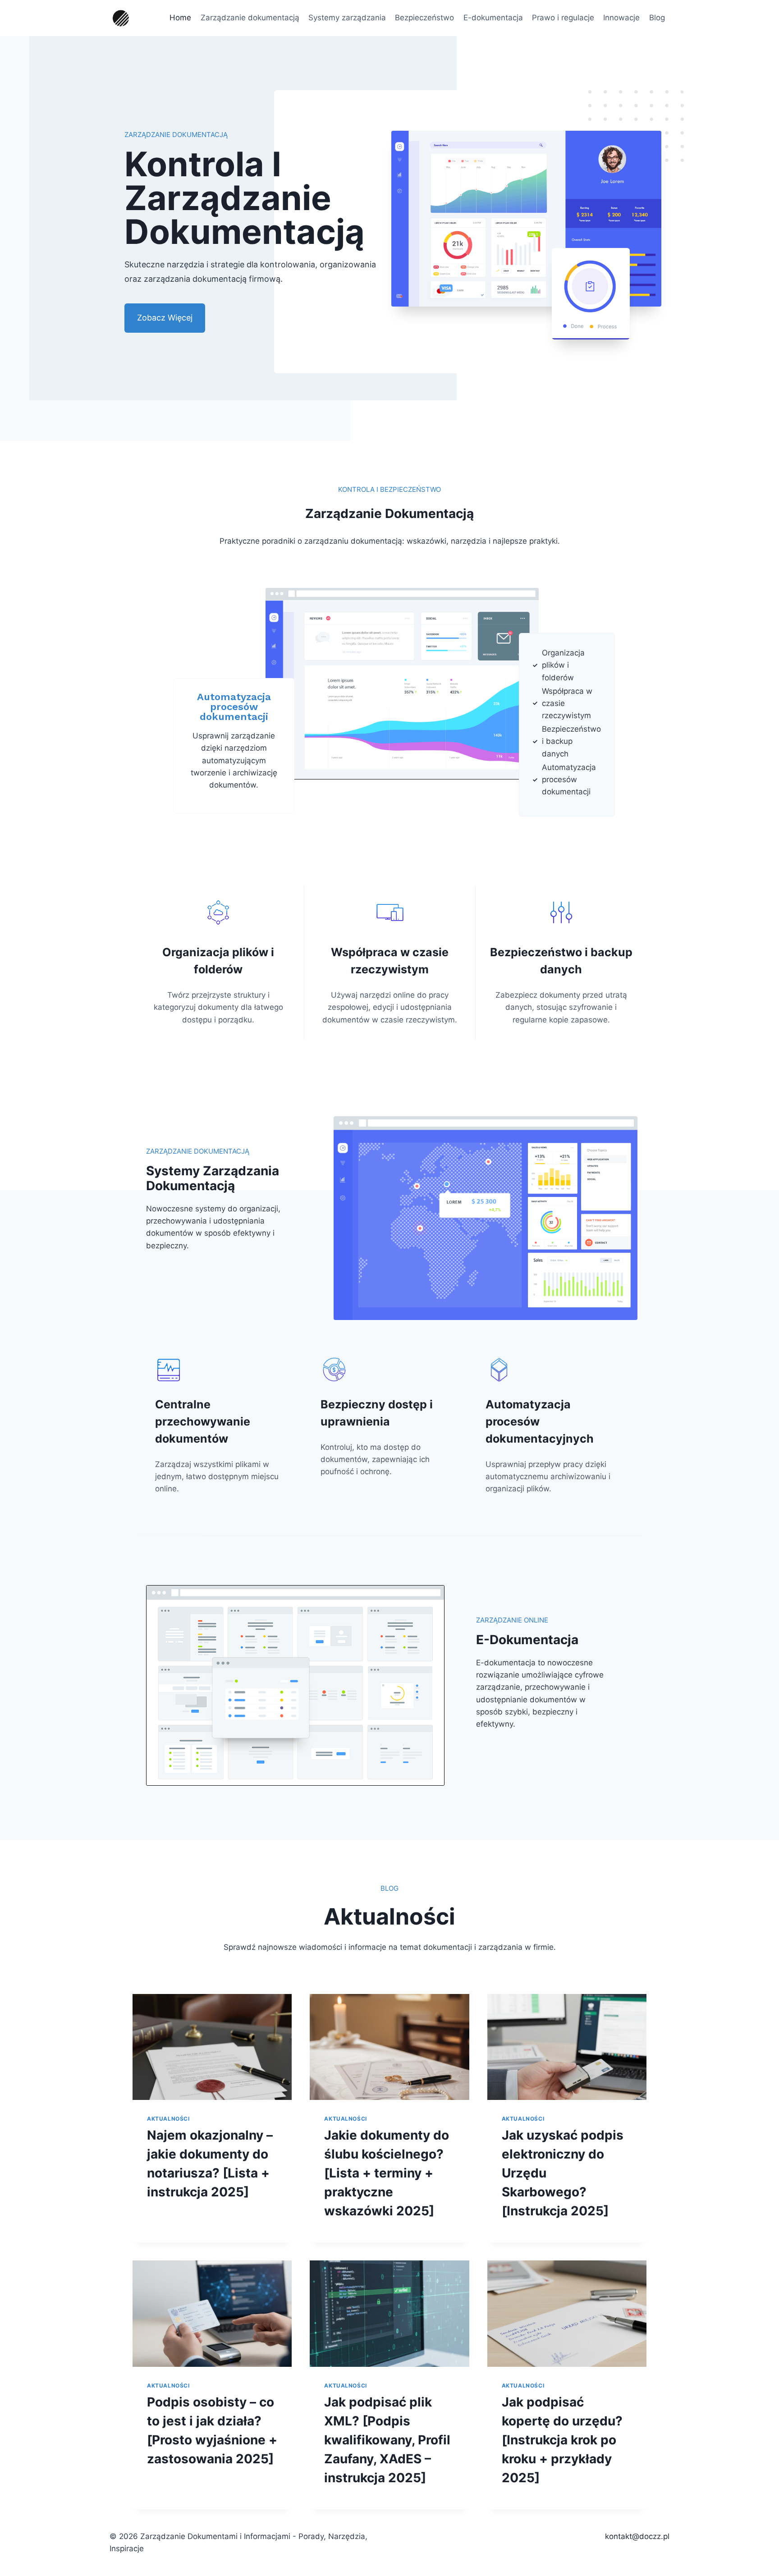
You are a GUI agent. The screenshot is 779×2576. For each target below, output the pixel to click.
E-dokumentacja (493, 18)
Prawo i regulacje (563, 18)
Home (180, 18)
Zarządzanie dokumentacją (250, 18)
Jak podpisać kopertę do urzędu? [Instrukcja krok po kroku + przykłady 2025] (562, 2440)
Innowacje (621, 18)
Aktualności (168, 2119)
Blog (657, 18)
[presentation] (212, 2047)
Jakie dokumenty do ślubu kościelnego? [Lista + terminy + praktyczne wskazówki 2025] (387, 2173)
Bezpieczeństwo (424, 18)
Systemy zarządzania (347, 18)
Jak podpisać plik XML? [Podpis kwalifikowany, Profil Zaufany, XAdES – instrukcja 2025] (387, 2440)
